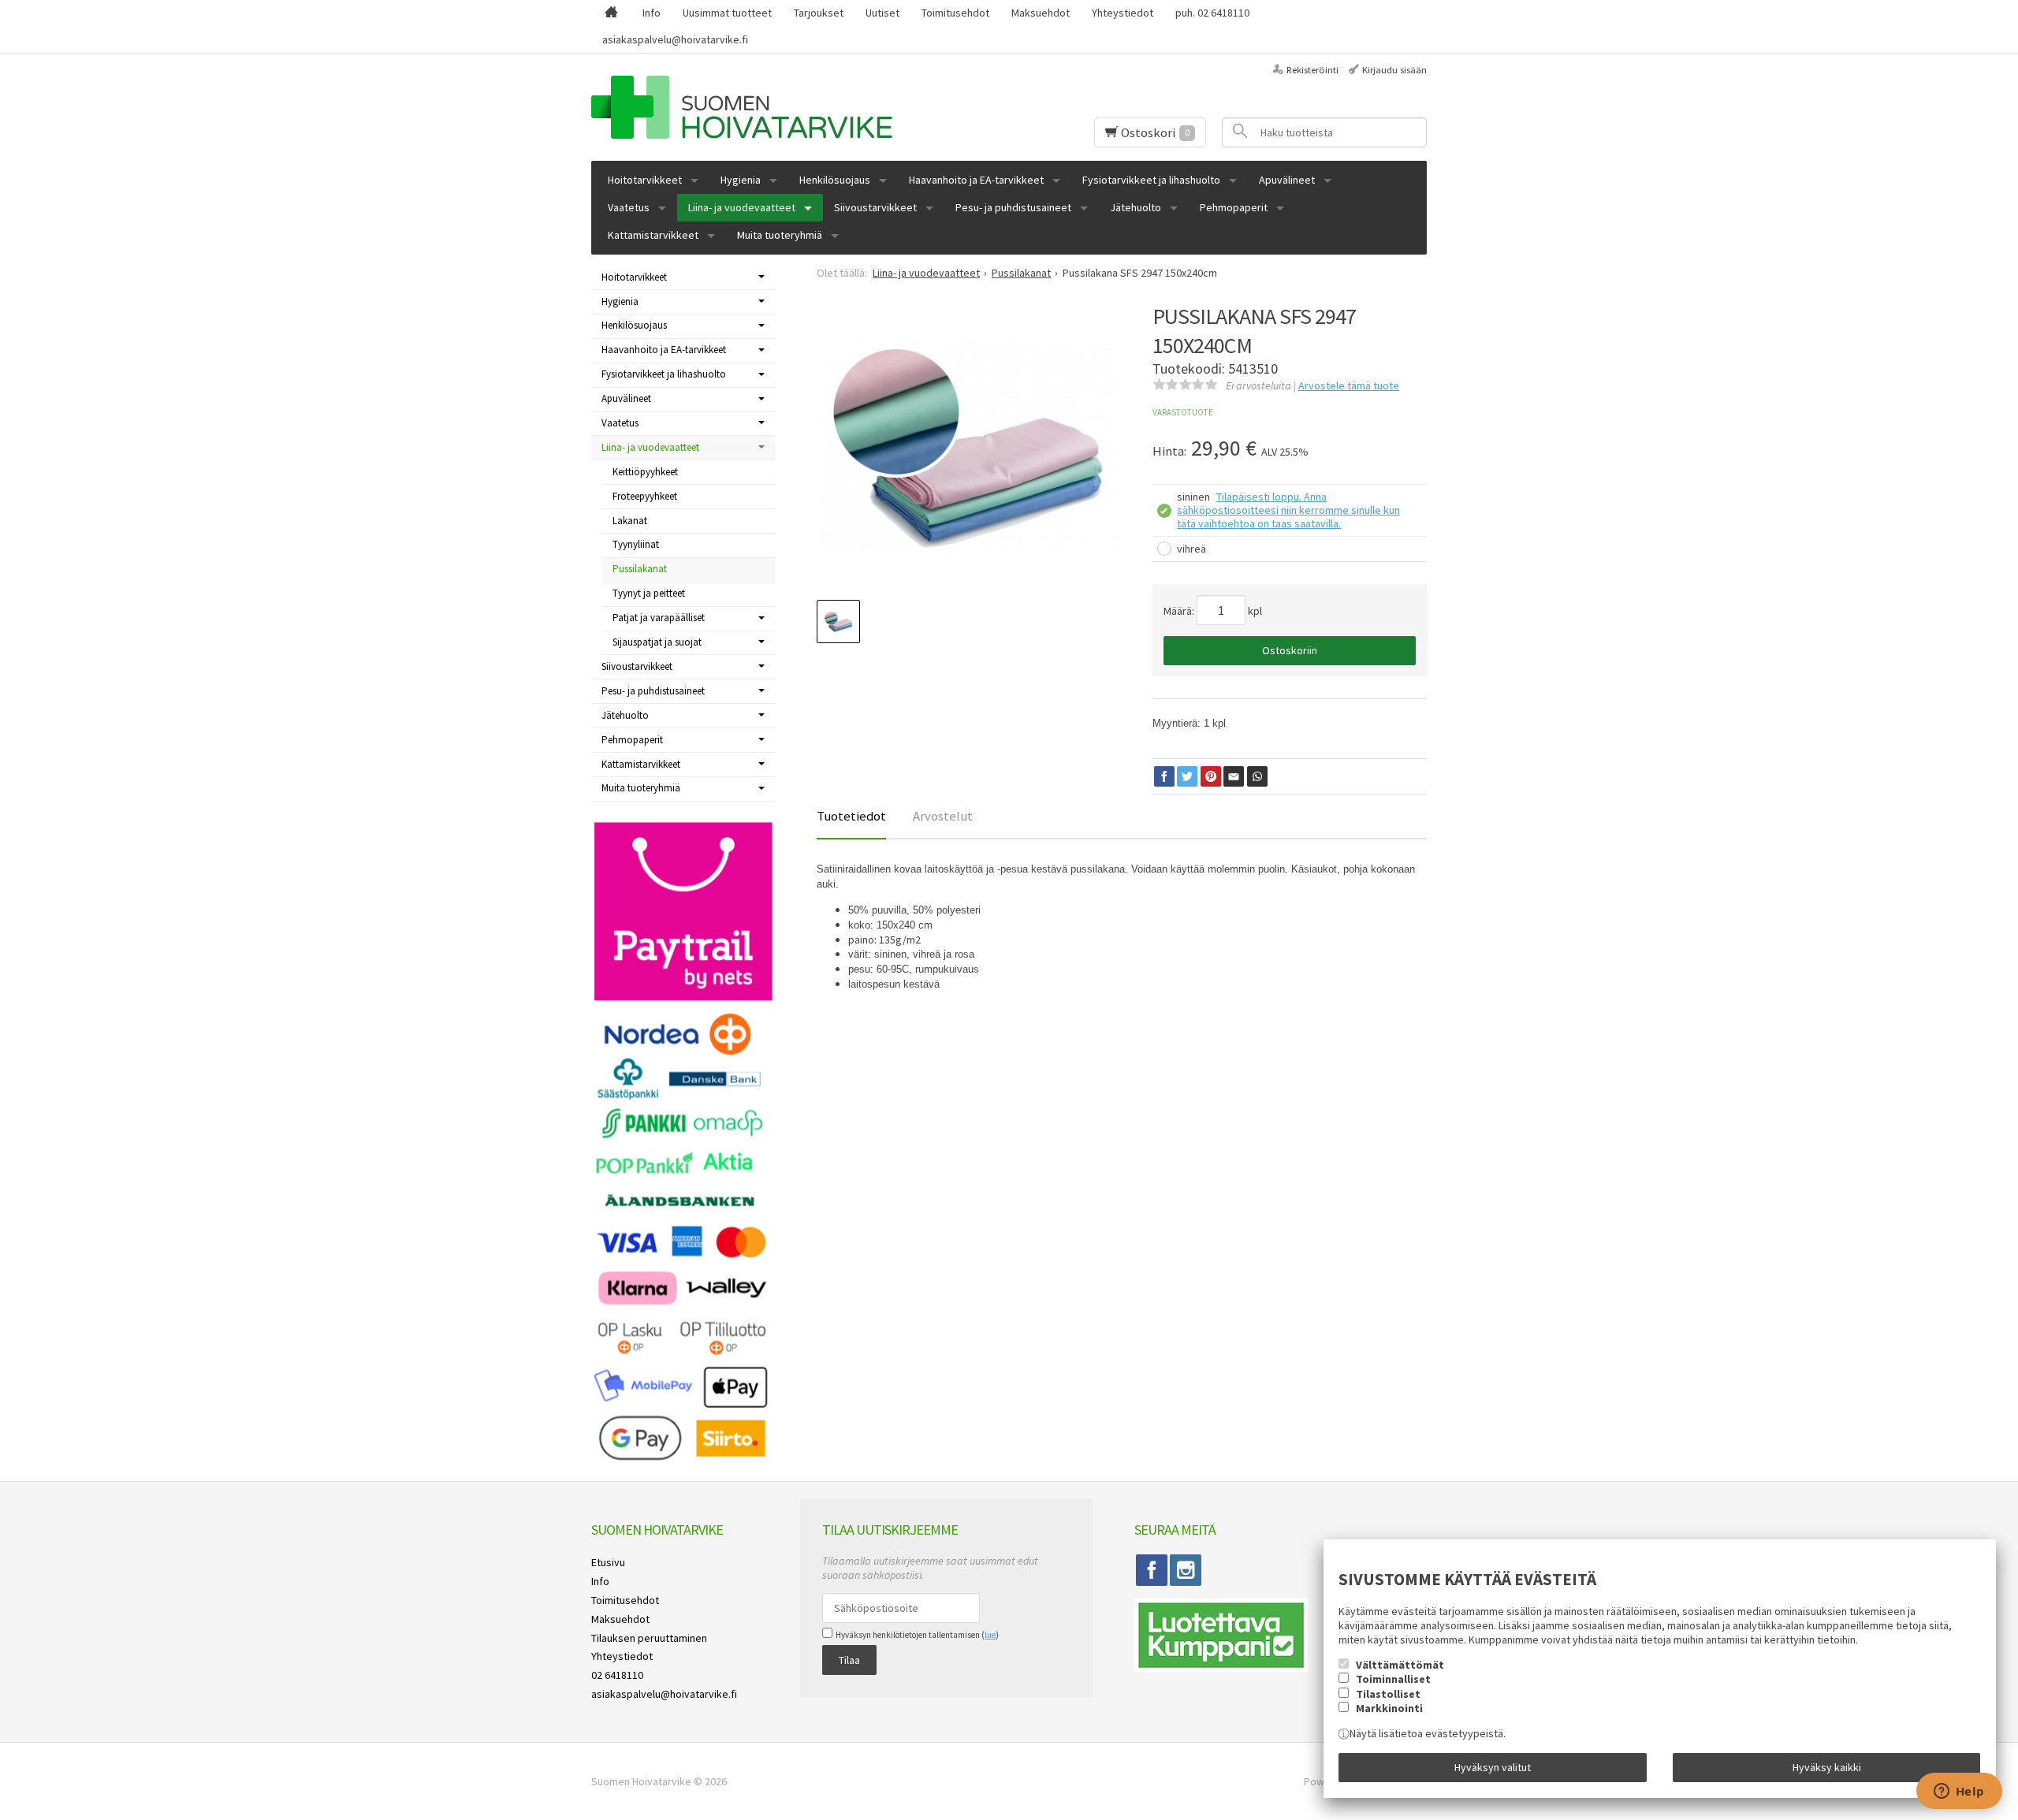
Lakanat (630, 521)
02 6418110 (617, 1675)
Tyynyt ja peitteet (649, 593)
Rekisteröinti (1312, 70)
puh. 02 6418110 (1212, 13)
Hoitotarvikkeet (645, 180)
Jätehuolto (1136, 207)
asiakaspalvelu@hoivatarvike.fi (675, 39)
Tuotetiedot (851, 816)
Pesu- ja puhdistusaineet (1013, 207)
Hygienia (741, 180)
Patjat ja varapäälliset (659, 618)
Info (652, 13)
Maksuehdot (1041, 13)
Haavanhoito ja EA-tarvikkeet (976, 180)
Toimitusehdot (955, 13)
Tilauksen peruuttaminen (649, 1638)
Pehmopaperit (1234, 207)
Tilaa (849, 1660)
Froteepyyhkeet (645, 496)
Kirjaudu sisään (1394, 70)
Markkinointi (1389, 1708)
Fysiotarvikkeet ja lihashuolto (1151, 180)
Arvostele (1349, 385)
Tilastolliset (1388, 1694)
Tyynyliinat (636, 544)
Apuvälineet (1287, 180)
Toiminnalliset (1393, 1679)
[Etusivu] (611, 13)
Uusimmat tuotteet (727, 13)
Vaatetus (629, 207)
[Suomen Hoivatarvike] (779, 107)
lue (990, 1635)
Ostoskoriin (1290, 650)
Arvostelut (943, 816)
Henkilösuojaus (835, 180)
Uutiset (882, 13)
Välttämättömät (1400, 1665)
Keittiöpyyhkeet (645, 472)
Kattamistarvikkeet (653, 235)
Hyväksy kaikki (1827, 1767)
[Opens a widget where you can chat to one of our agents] (1959, 1792)
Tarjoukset (819, 13)
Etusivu (608, 1562)
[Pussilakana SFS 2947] (970, 444)
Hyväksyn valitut (1493, 1767)
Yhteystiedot (1123, 13)
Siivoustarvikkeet (875, 207)
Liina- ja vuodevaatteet (742, 207)
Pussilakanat (640, 569)
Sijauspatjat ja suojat (657, 642)
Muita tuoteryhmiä (780, 235)
